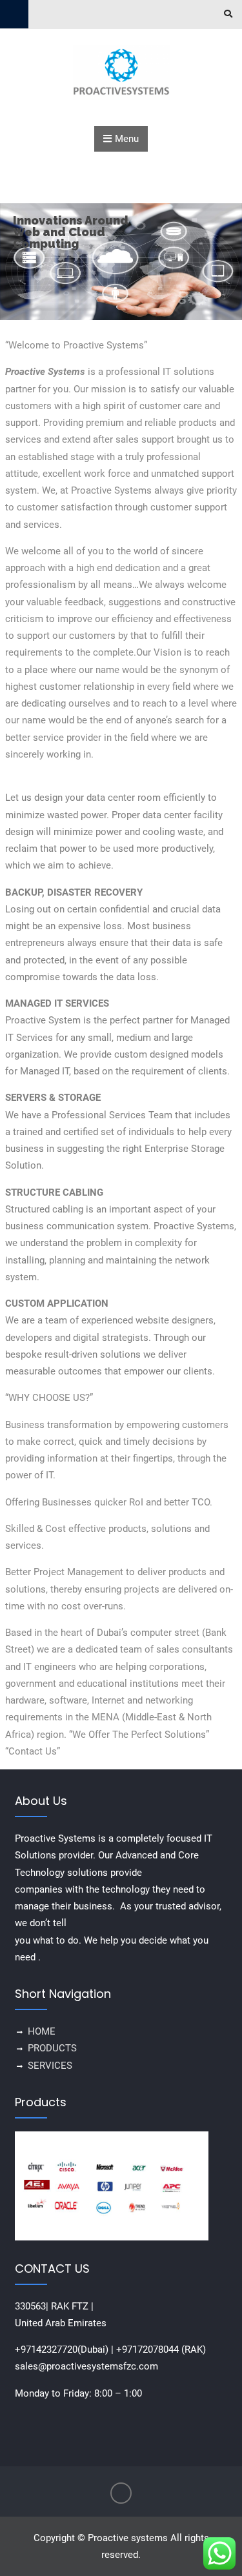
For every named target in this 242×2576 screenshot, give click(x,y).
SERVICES (50, 2066)
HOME (42, 2031)
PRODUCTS (52, 2048)
